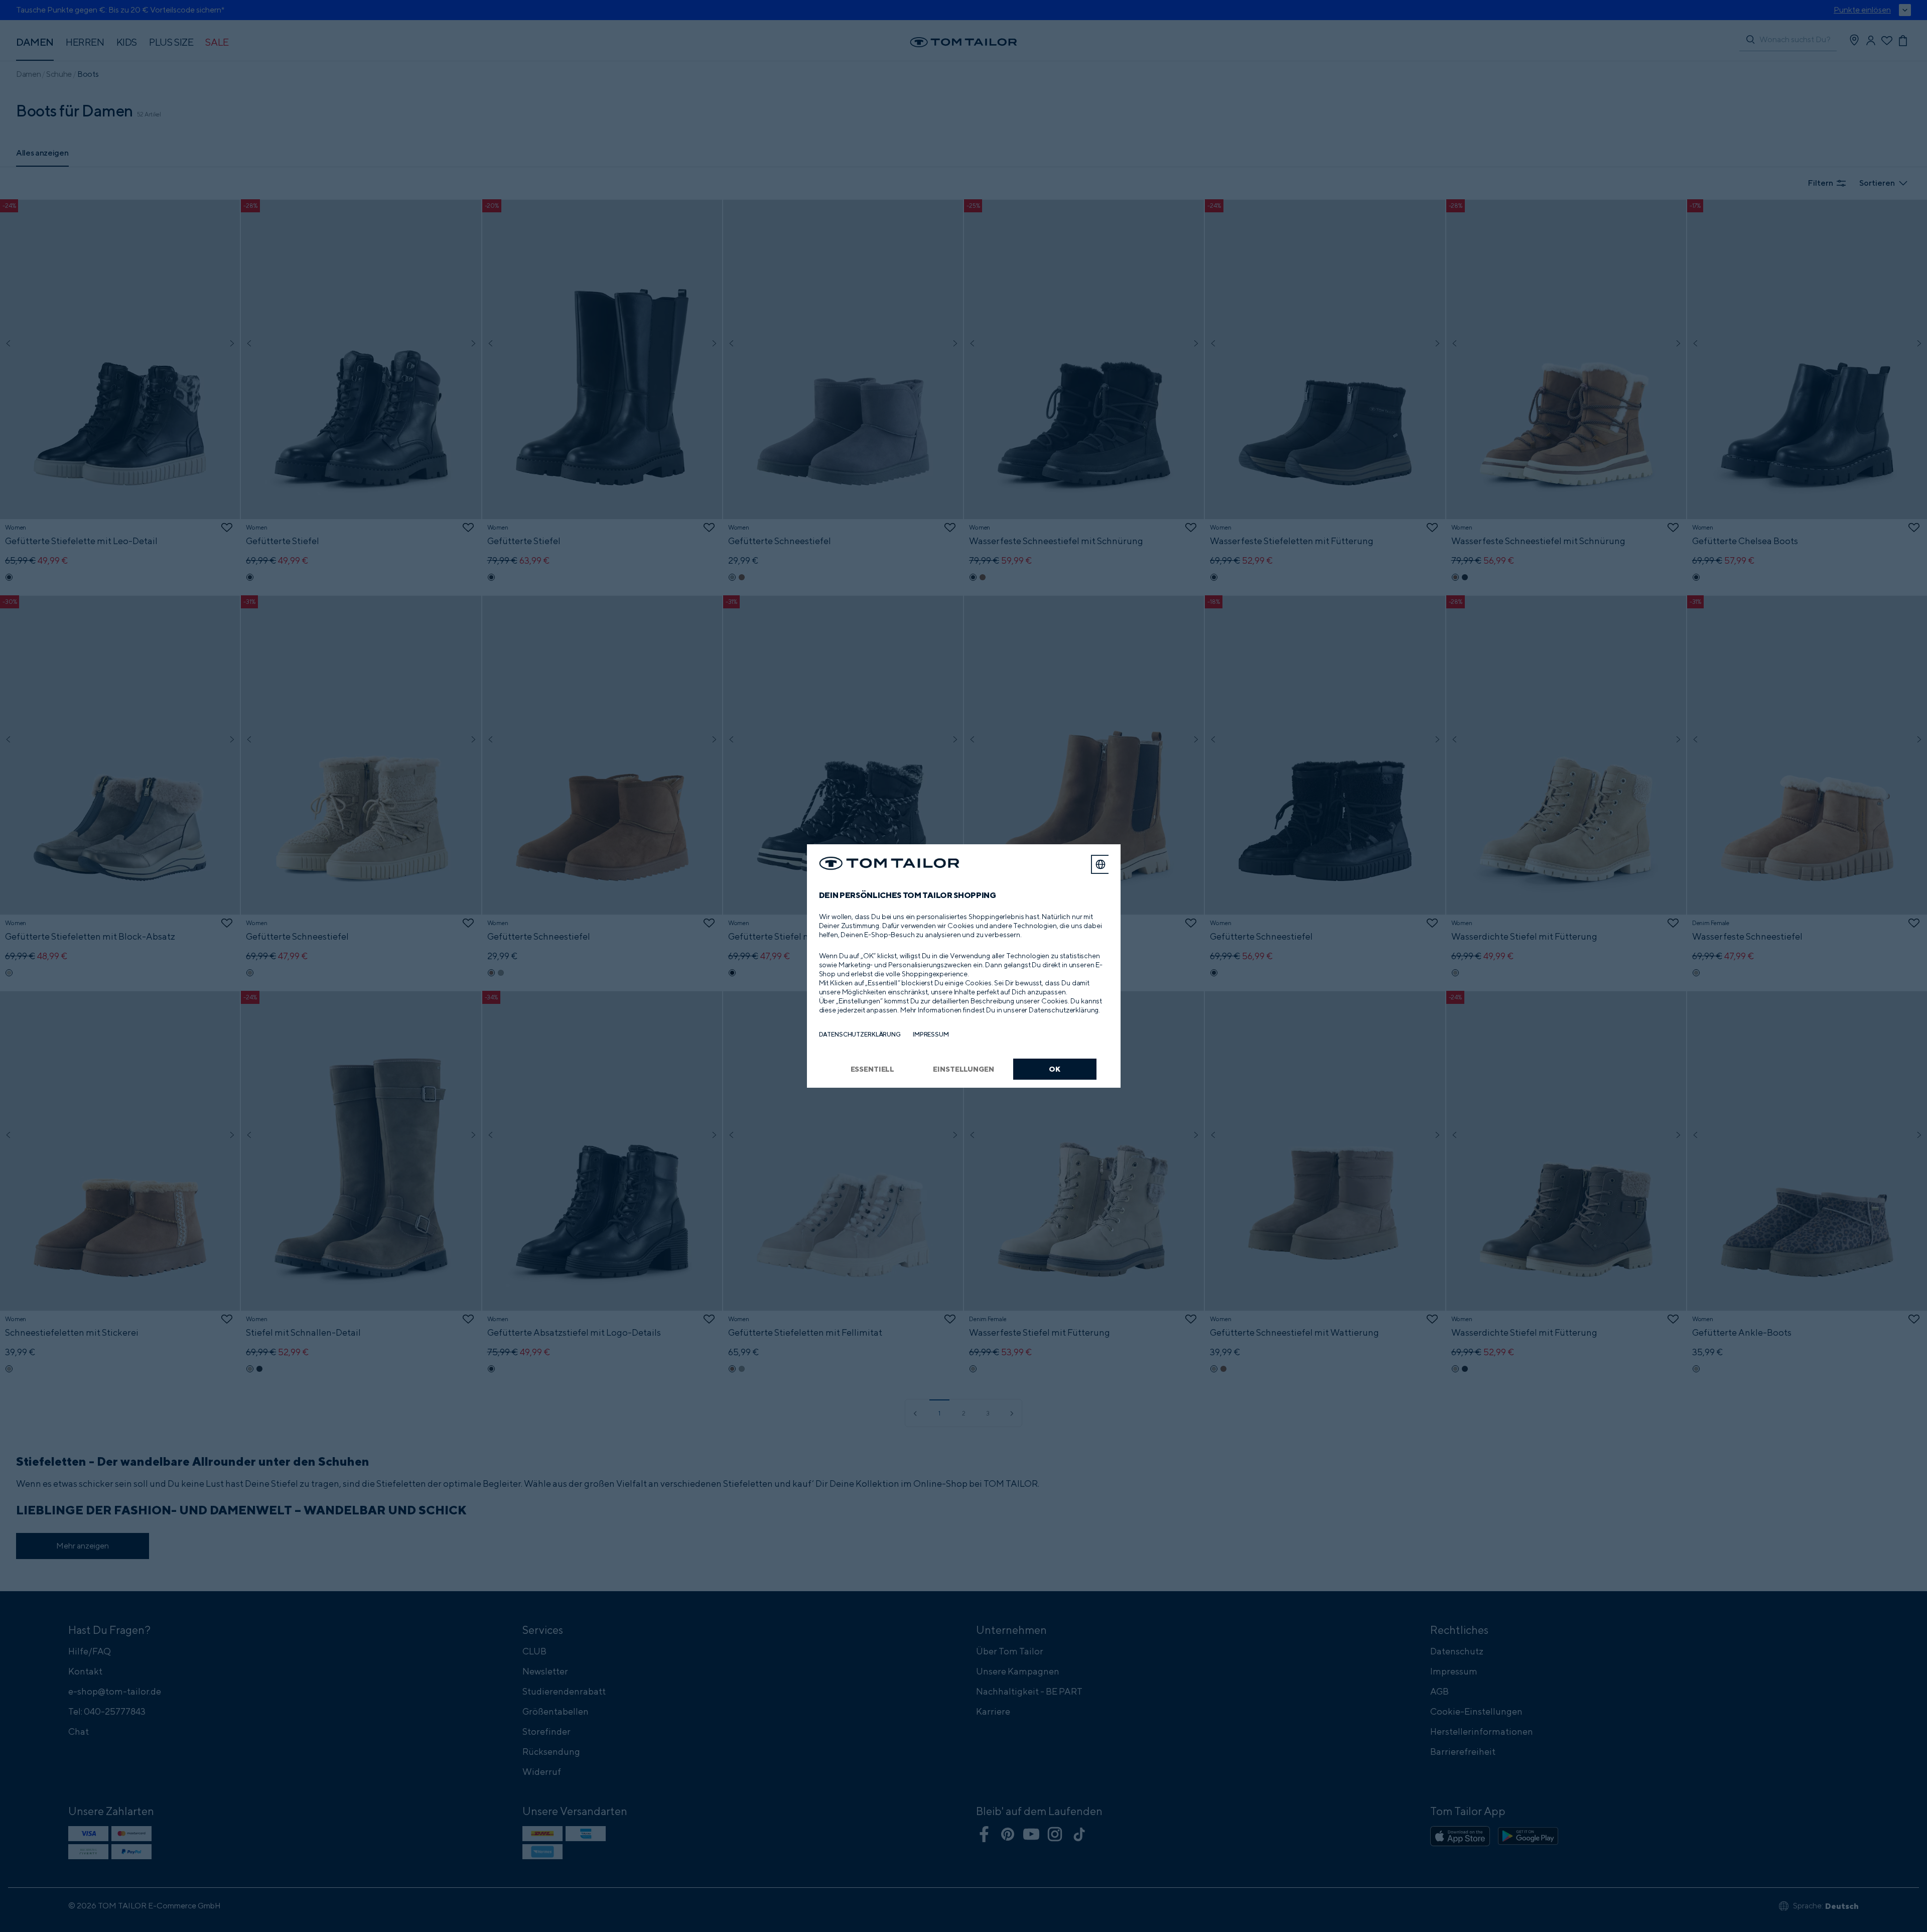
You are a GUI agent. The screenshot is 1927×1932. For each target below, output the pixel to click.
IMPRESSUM (931, 1034)
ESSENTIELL (873, 1069)
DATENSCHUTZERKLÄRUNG (860, 1034)
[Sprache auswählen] (1100, 864)
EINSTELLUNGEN (963, 1069)
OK (1055, 1069)
